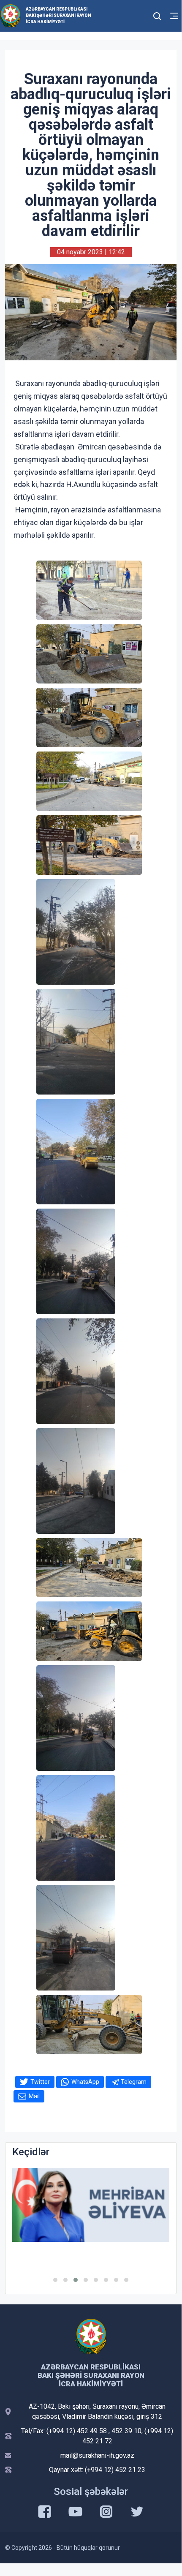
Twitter (40, 2082)
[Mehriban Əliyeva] (91, 2205)
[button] (55, 2280)
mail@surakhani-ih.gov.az (97, 2455)
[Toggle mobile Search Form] (157, 15)
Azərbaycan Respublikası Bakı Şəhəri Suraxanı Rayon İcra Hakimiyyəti (58, 15)
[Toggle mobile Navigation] (174, 16)
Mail (34, 2096)
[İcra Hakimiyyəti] (10, 15)
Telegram (134, 2082)
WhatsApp (85, 2082)
